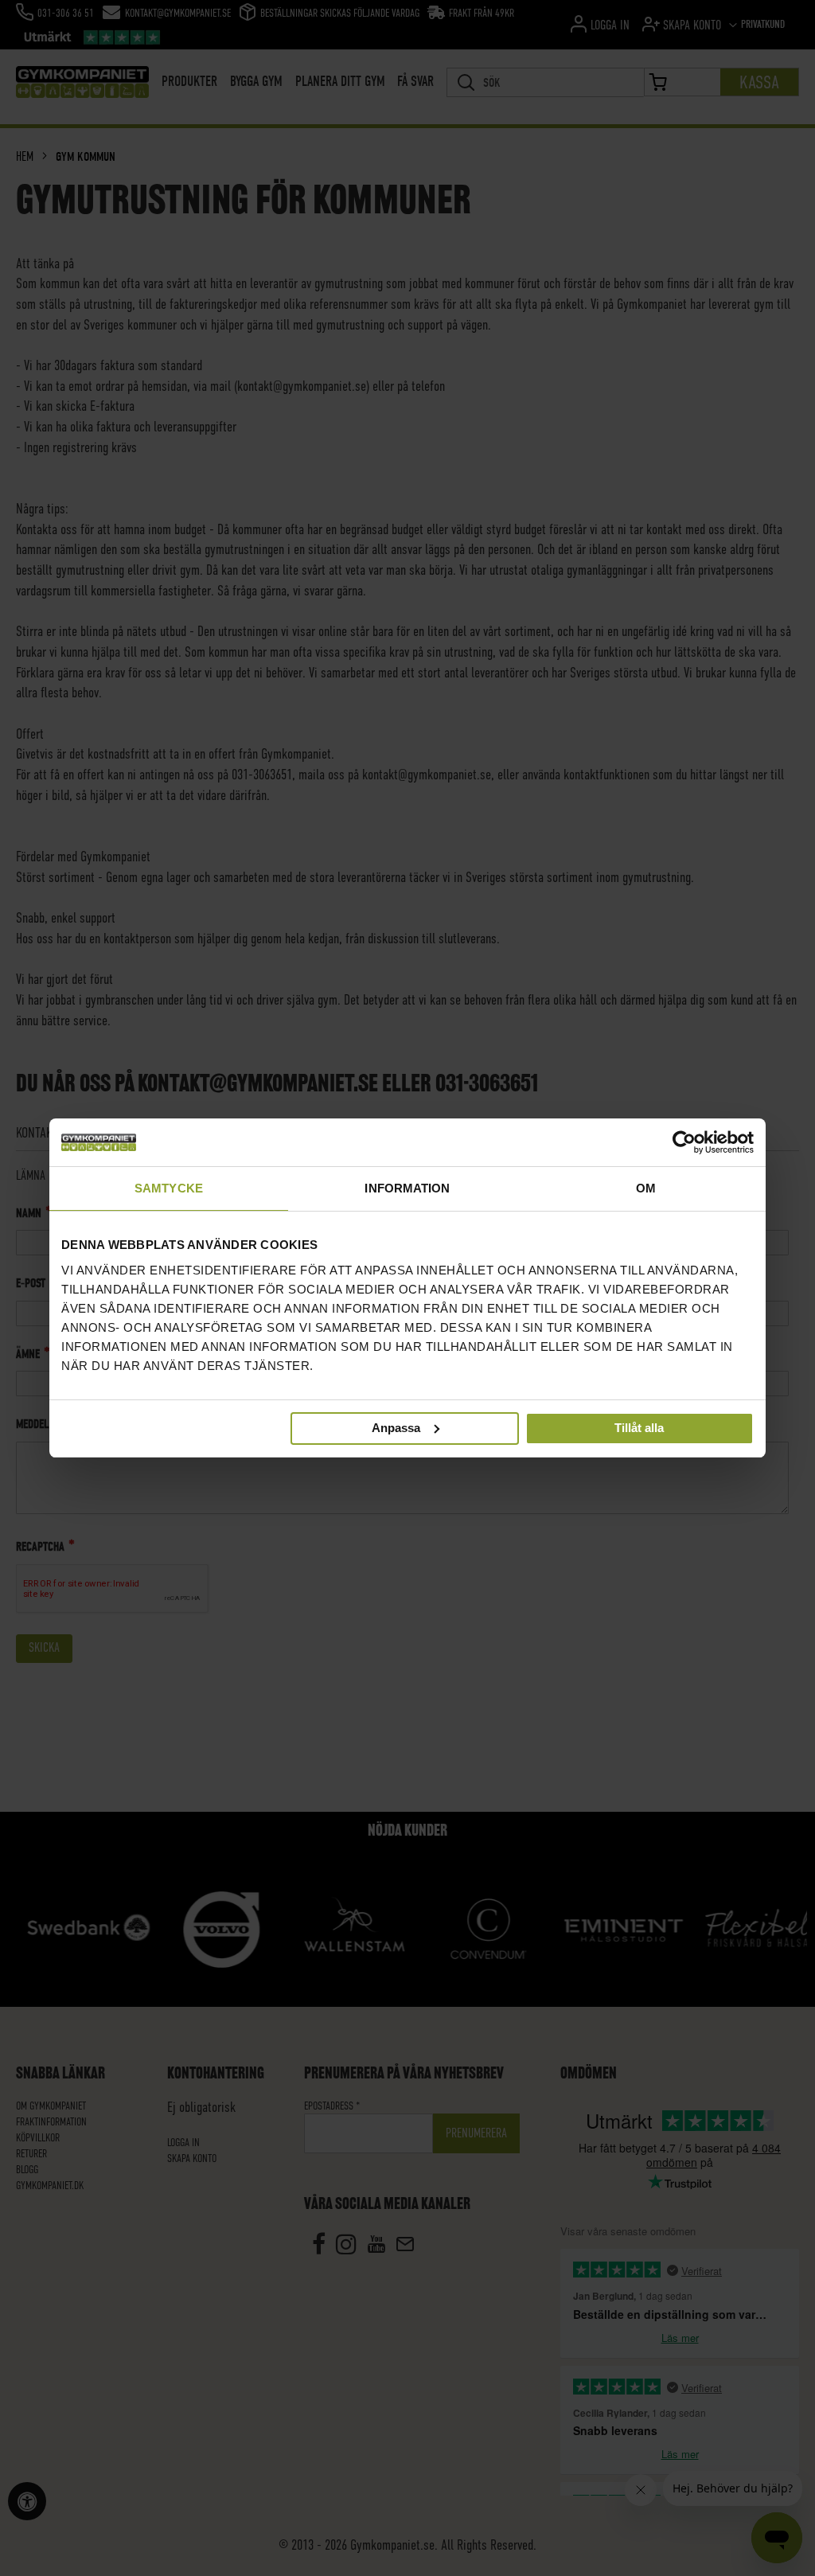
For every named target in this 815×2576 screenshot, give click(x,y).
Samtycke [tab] (169, 1188)
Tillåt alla (639, 1428)
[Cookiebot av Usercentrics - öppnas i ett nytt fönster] (684, 1142)
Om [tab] (646, 1188)
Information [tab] (407, 1188)
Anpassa (396, 1427)
